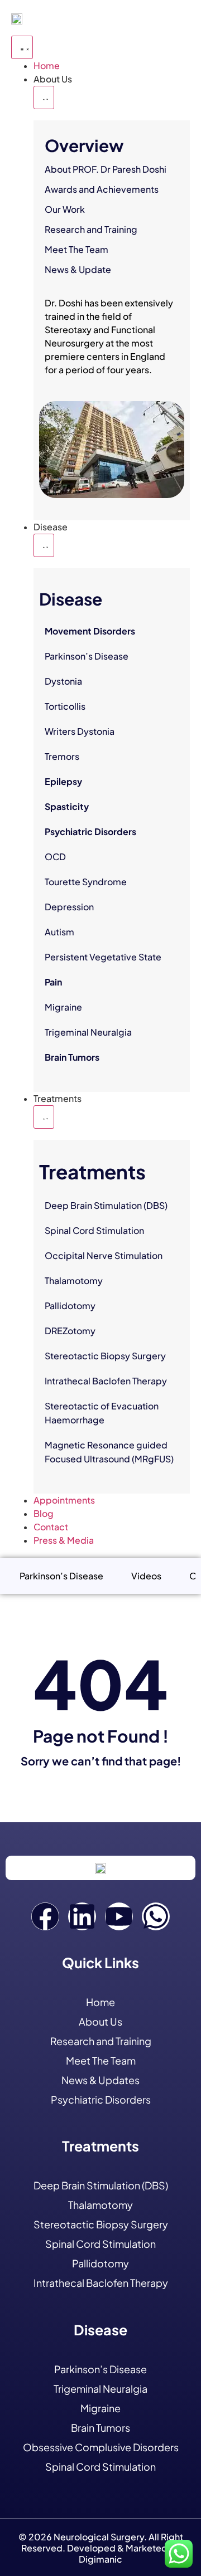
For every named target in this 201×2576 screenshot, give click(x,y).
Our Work (65, 209)
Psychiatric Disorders (90, 831)
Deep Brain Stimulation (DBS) (106, 1205)
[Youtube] (119, 1916)
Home (100, 2002)
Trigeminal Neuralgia (88, 1032)
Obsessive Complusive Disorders (101, 2447)
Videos (146, 1576)
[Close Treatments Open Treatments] (44, 1117)
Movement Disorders (90, 631)
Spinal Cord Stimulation (94, 1230)
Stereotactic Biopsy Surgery (105, 1356)
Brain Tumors (72, 1057)
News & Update (78, 269)
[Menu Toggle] (22, 47)
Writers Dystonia (80, 731)
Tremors (62, 756)
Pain (53, 982)
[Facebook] (45, 1916)
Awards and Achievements (102, 189)
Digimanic (100, 2559)
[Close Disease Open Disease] (44, 545)
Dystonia (63, 681)
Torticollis (65, 706)
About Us (100, 2021)
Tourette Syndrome (86, 882)
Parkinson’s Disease (87, 656)
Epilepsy (63, 781)
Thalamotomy (74, 1280)
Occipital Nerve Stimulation (104, 1255)
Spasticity (67, 806)
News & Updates (100, 2080)
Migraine (63, 1007)
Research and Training (91, 229)
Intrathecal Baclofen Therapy (106, 1381)
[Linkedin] (82, 1916)
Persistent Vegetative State (103, 957)
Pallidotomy (70, 1306)
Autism (59, 932)
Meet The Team (76, 249)
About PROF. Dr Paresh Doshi (106, 169)
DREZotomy (70, 1331)
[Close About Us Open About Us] (44, 97)
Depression (69, 907)
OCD (55, 857)
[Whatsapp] (156, 1916)
